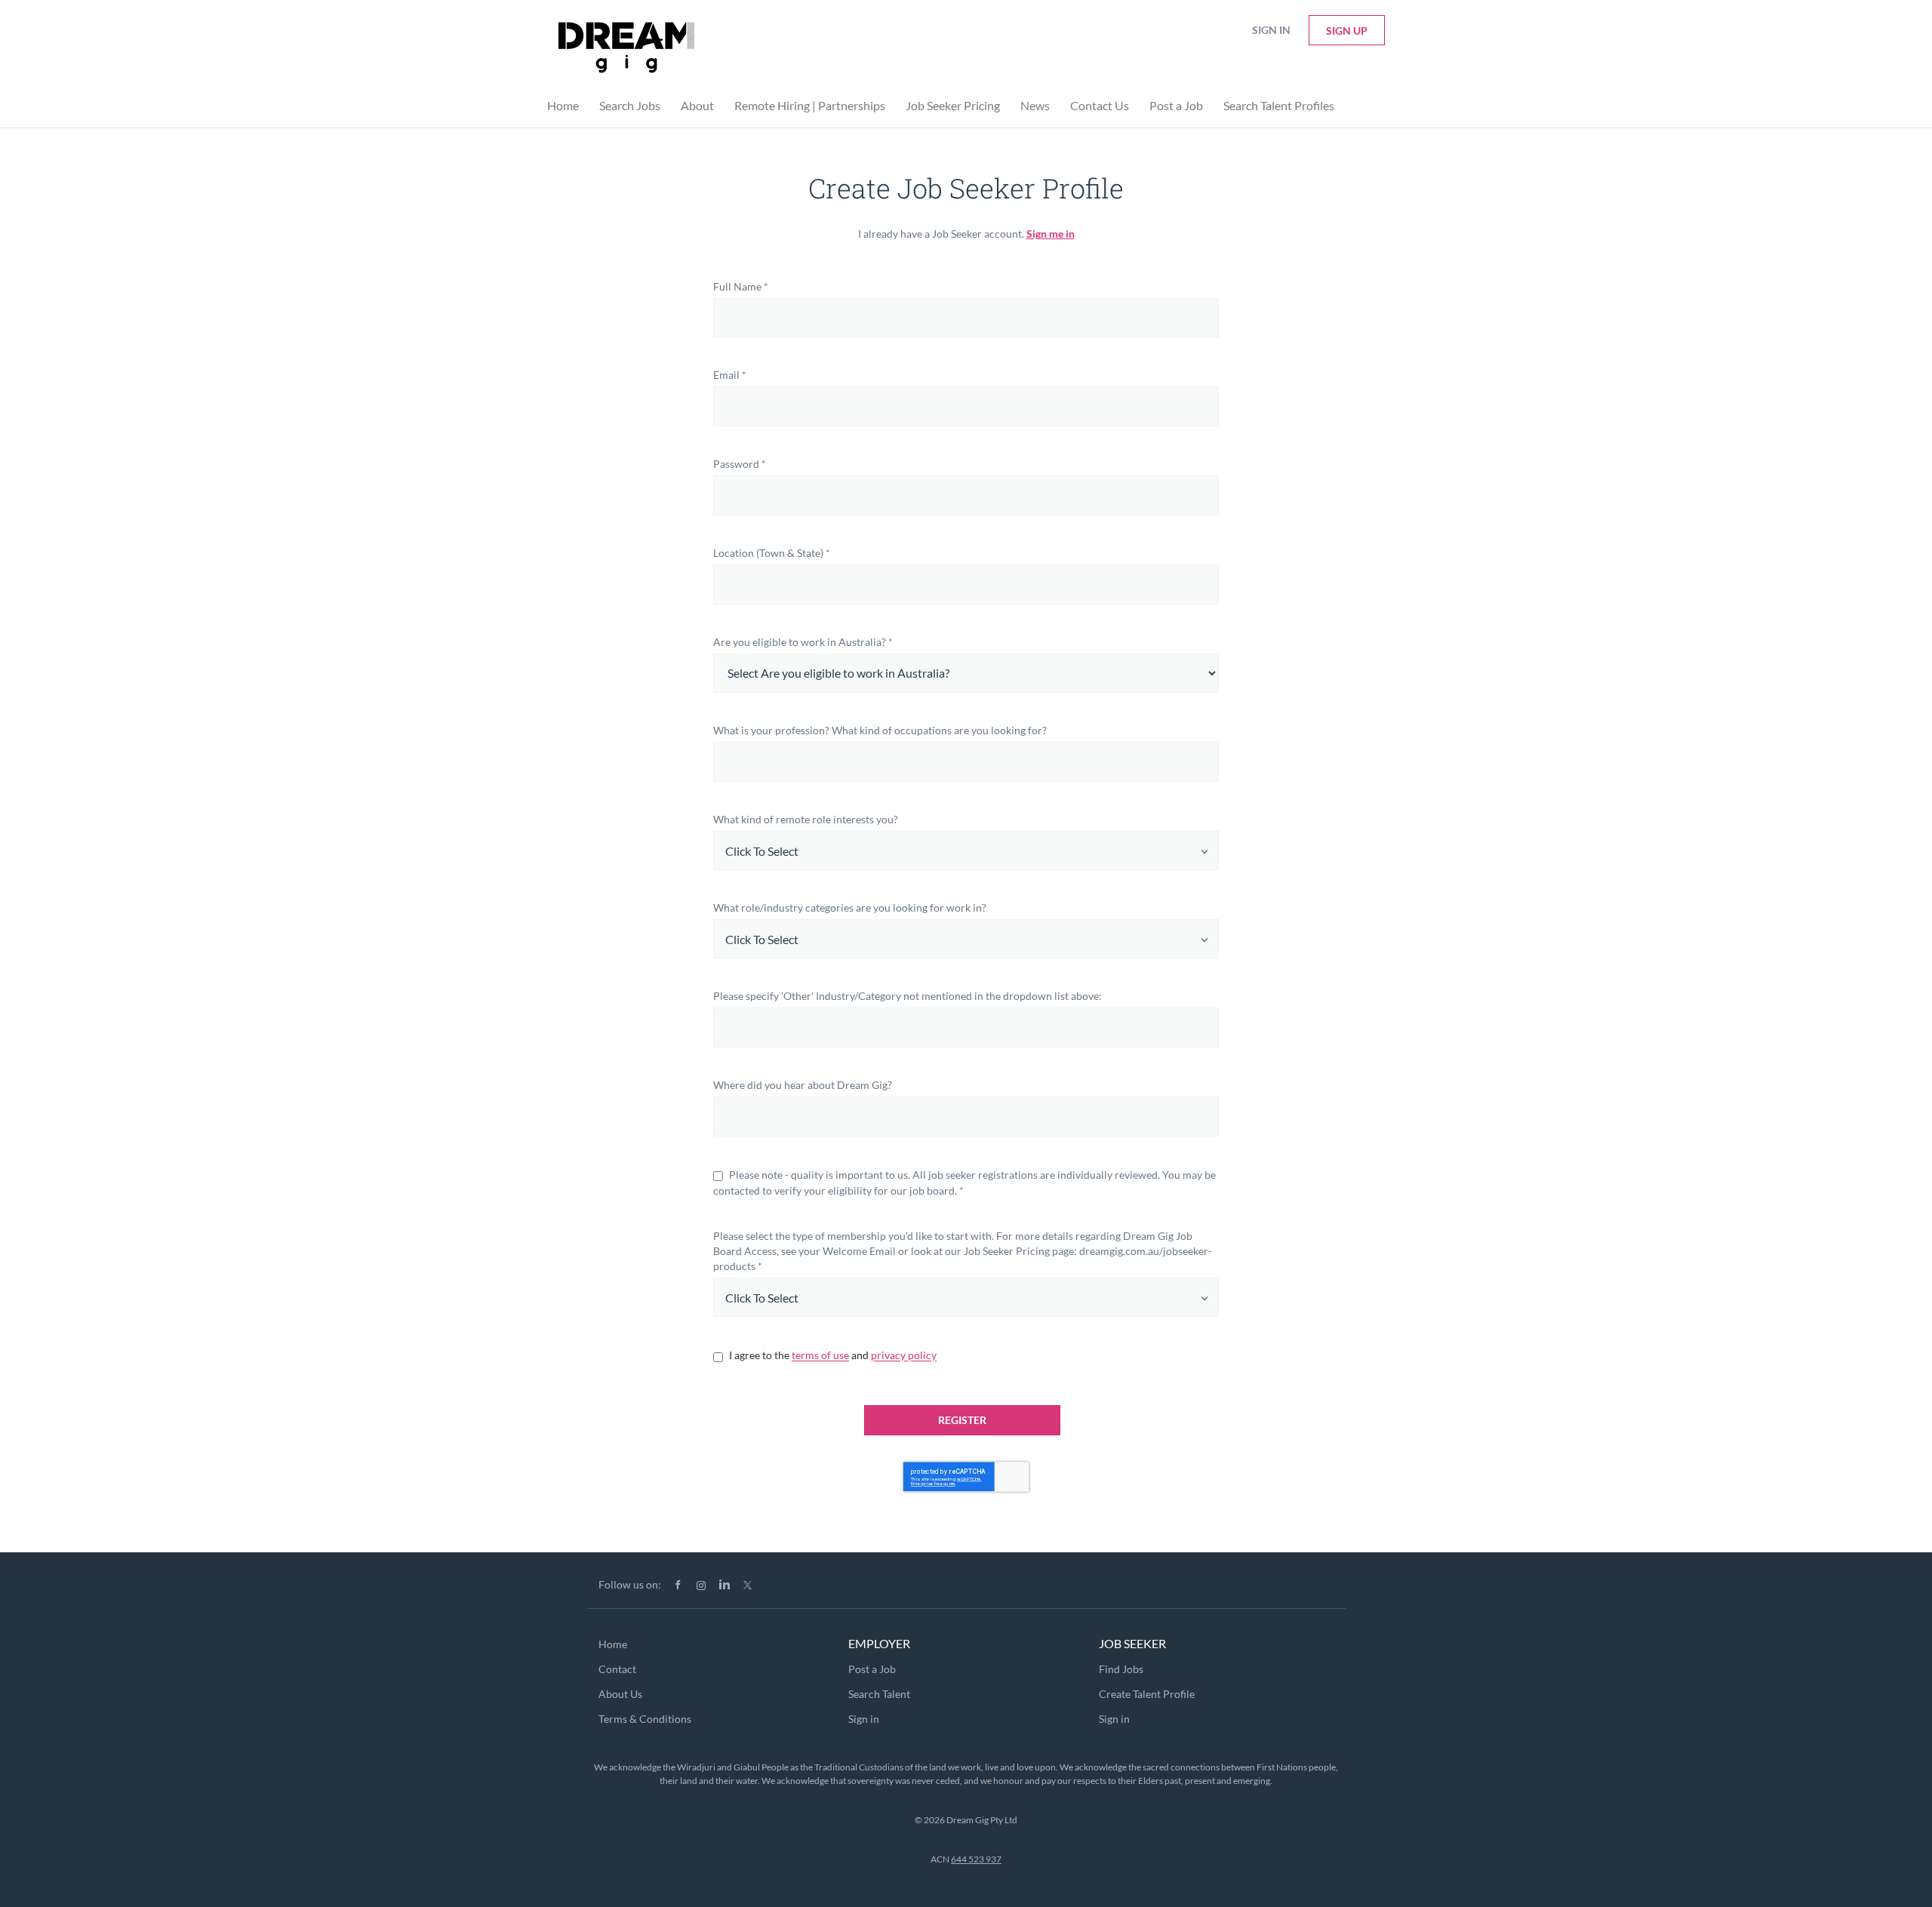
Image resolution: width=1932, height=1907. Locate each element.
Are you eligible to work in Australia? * (803, 642)
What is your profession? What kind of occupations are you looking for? (880, 730)
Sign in (1271, 30)
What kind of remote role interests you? (806, 819)
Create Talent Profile (1147, 1694)
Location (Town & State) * (772, 553)
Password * (740, 464)
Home (613, 1644)
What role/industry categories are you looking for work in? (850, 907)
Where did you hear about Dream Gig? (803, 1085)
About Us (620, 1694)
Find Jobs (1121, 1669)
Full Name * (741, 286)
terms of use (820, 1356)
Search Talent (879, 1694)
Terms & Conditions (645, 1719)
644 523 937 (976, 1859)
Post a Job (872, 1669)
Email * (730, 375)
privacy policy (904, 1356)
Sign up (1347, 31)
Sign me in (1051, 234)
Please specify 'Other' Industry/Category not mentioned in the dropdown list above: (908, 996)
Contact (617, 1669)
